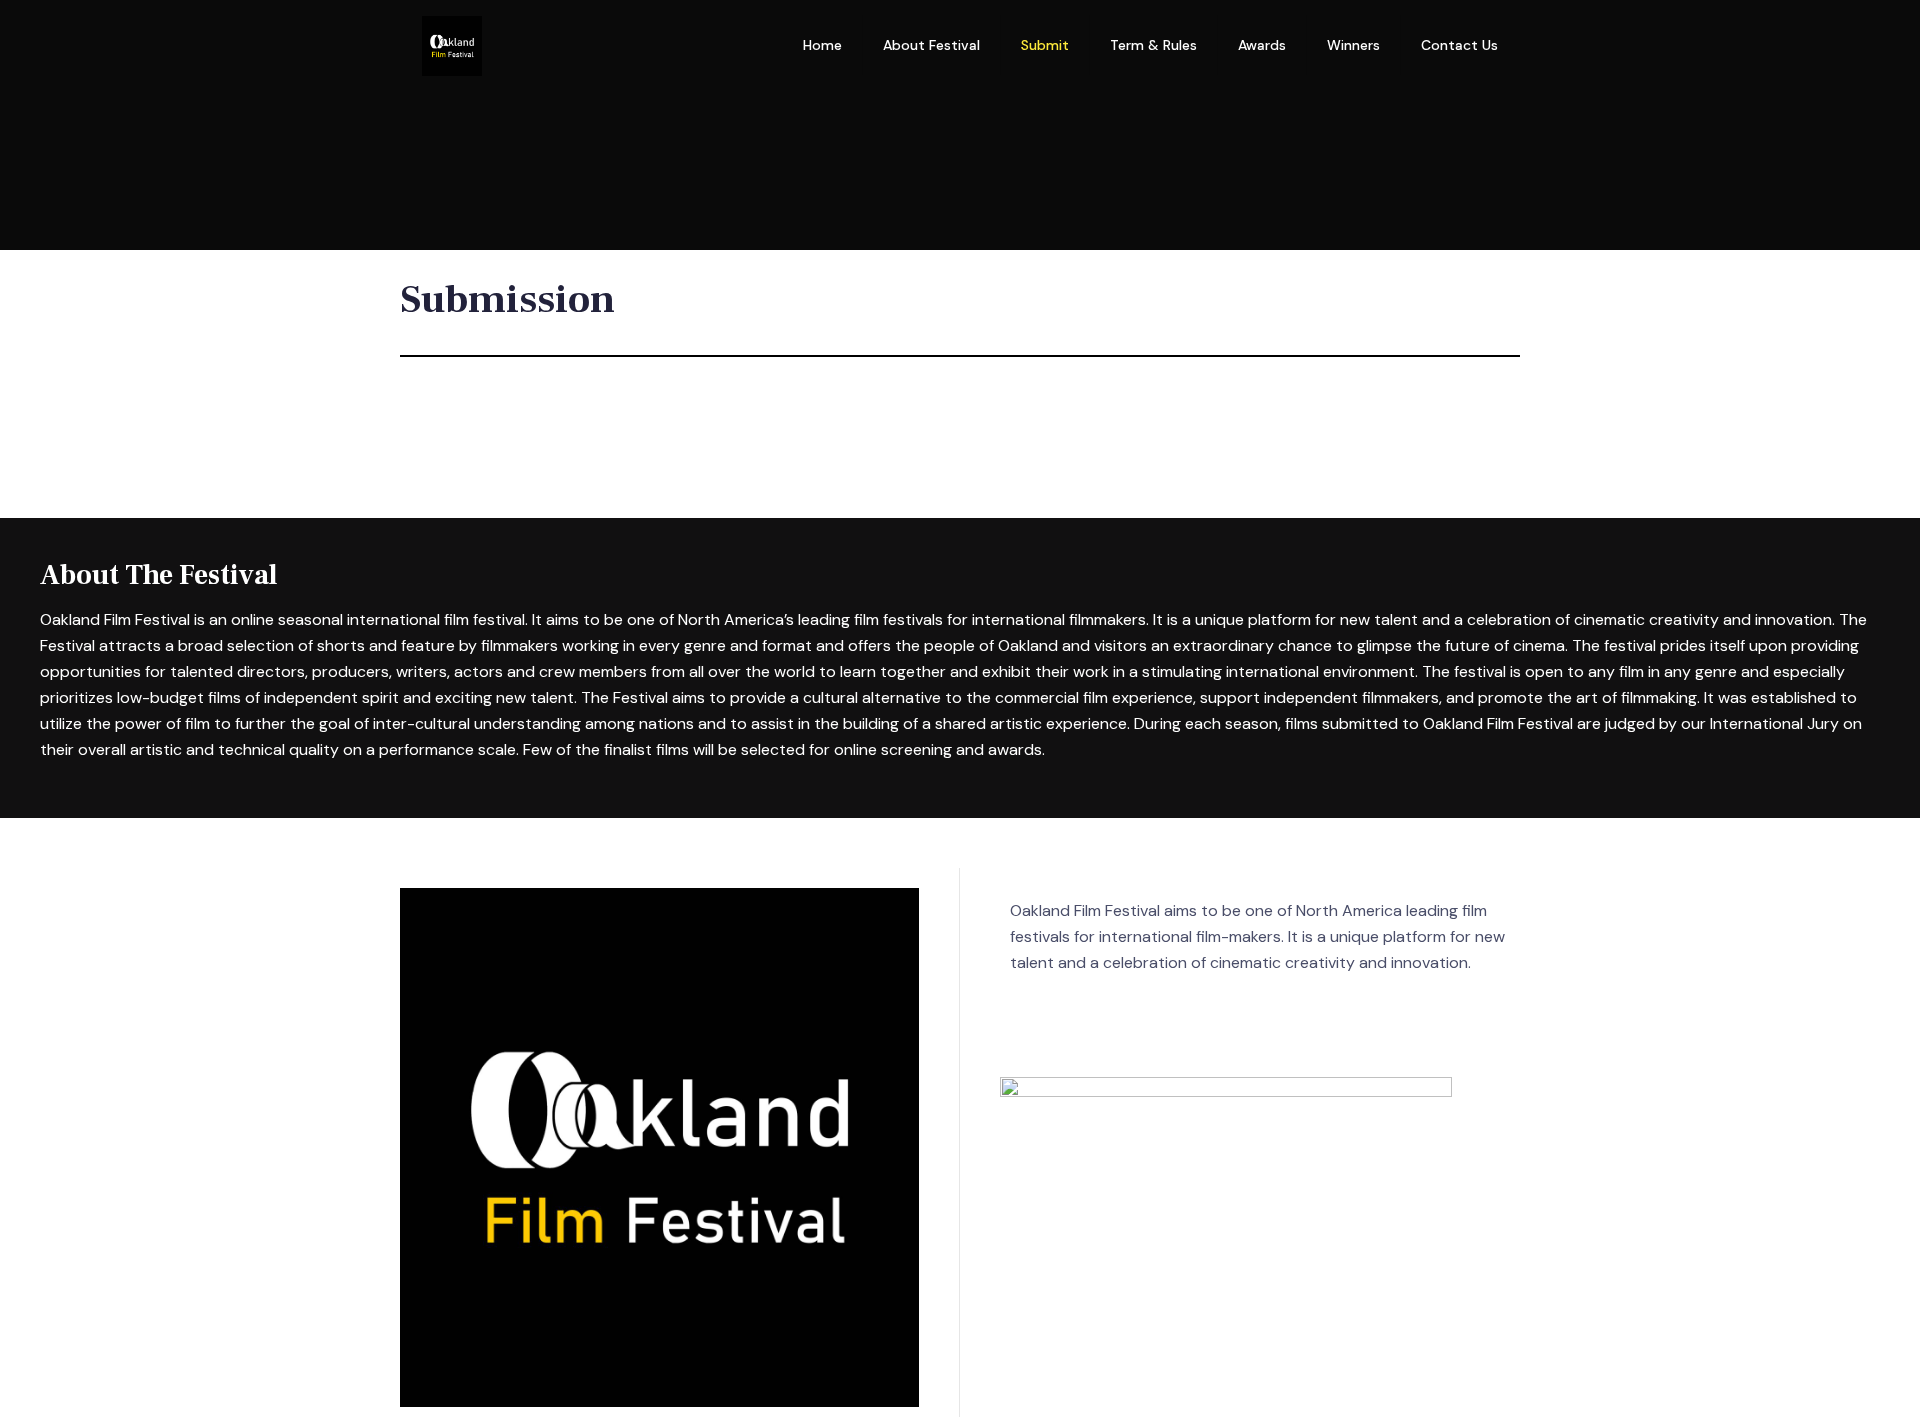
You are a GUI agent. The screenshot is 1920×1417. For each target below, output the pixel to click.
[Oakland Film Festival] (452, 45)
